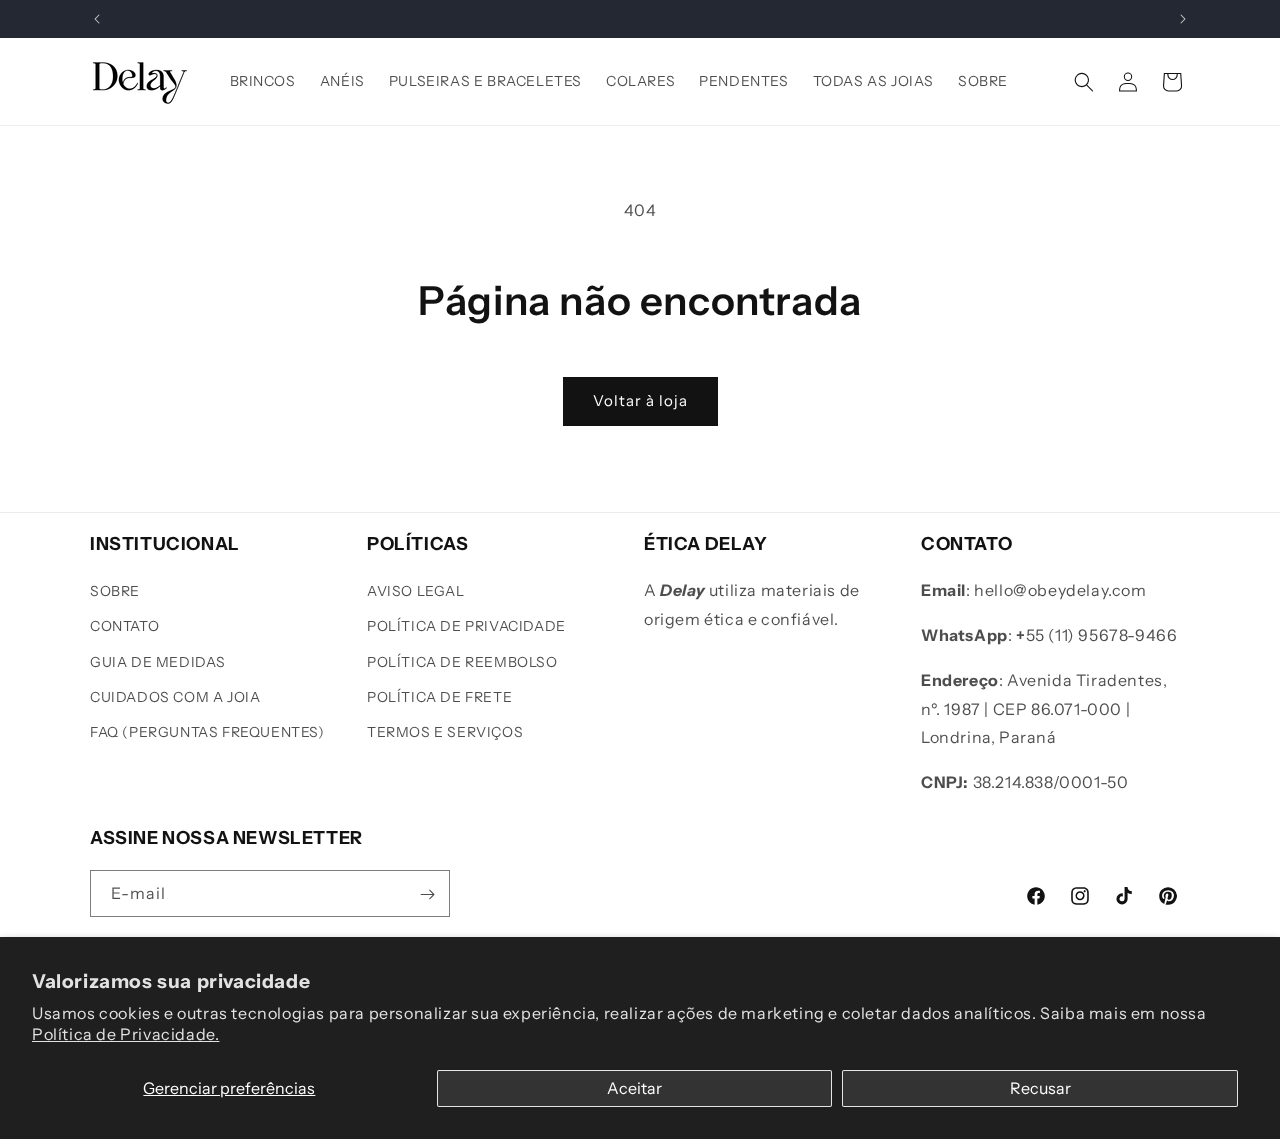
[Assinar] (427, 894)
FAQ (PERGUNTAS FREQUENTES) (207, 732)
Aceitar (634, 1088)
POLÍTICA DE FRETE (439, 697)
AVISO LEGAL (416, 592)
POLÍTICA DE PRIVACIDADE (466, 627)
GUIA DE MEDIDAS (158, 662)
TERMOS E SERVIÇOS (445, 732)
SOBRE (115, 592)
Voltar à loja (640, 400)
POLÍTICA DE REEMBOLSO (462, 662)
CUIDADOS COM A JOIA (175, 697)
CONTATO (124, 627)
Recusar (1040, 1088)
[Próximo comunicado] (1183, 19)
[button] (1084, 82)
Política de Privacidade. (125, 1034)
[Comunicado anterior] (97, 19)
